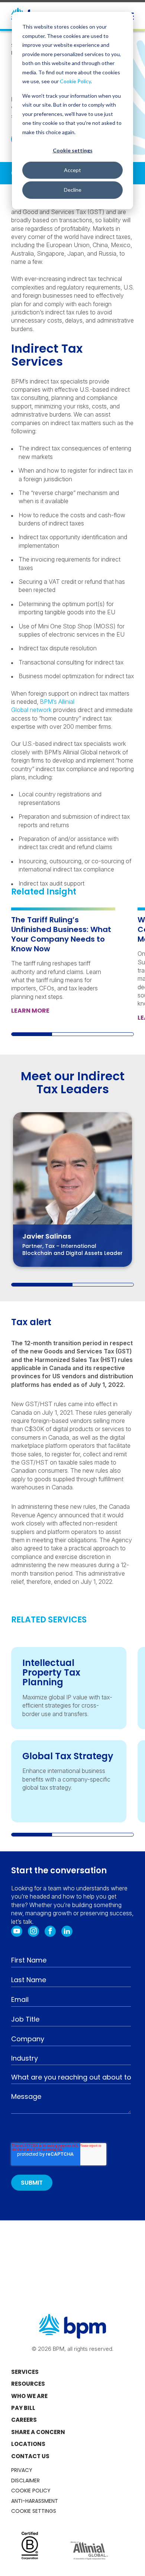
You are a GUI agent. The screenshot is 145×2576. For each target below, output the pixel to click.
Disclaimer (25, 2480)
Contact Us (30, 2456)
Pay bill (23, 2408)
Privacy (22, 2470)
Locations (28, 2444)
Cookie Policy (75, 81)
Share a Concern (38, 2432)
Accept (72, 170)
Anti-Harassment (35, 2501)
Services (25, 2372)
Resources (28, 2384)
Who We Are (29, 2396)
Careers (24, 2420)
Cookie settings (73, 150)
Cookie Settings (34, 2511)
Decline (73, 190)
